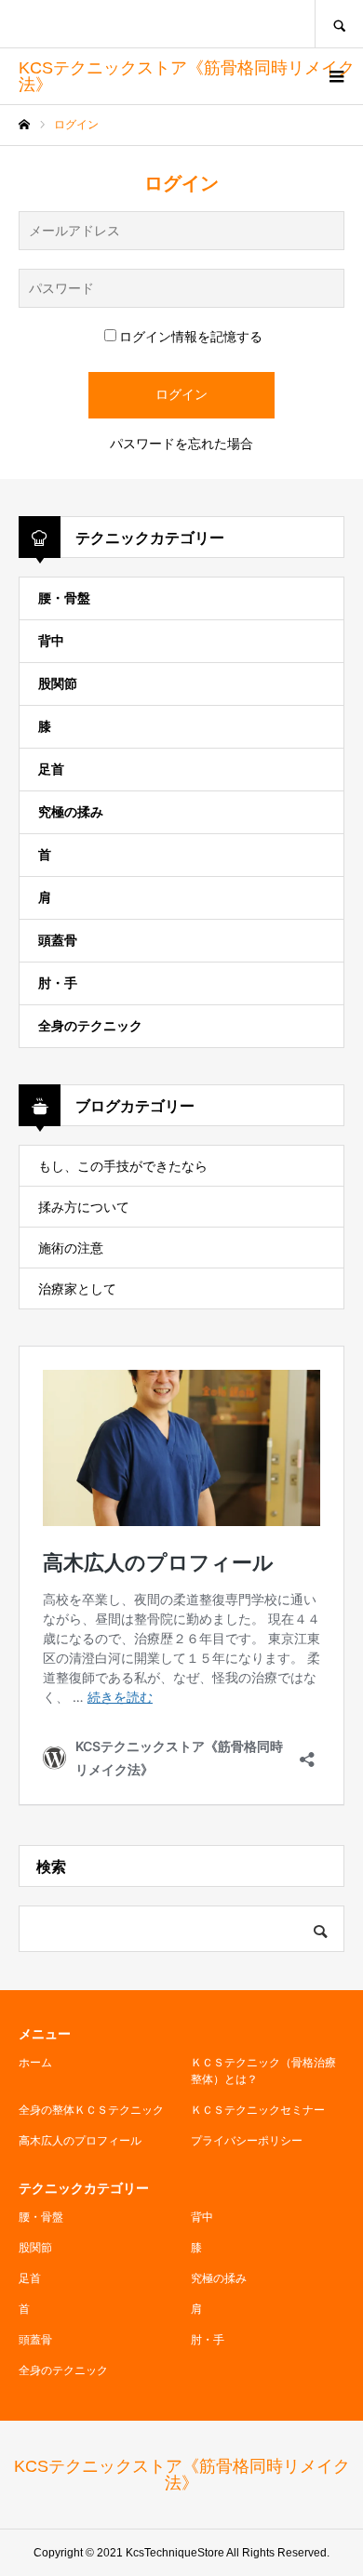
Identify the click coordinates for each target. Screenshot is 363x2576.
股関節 (58, 684)
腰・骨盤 (64, 598)
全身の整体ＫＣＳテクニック (91, 2110)
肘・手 (58, 983)
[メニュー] (335, 76)
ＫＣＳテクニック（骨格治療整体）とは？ (263, 2071)
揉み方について (84, 1207)
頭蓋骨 (58, 940)
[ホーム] (24, 125)
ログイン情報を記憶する (191, 337)
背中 (51, 641)
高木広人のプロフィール (80, 2141)
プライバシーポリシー (247, 2141)
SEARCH (339, 24)
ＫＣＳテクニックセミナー (258, 2110)
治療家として (77, 1289)
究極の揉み (71, 812)
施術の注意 (71, 1248)
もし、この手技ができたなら (123, 1166)
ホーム (35, 2063)
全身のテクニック (90, 1026)
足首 (51, 769)
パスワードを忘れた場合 (181, 444)
